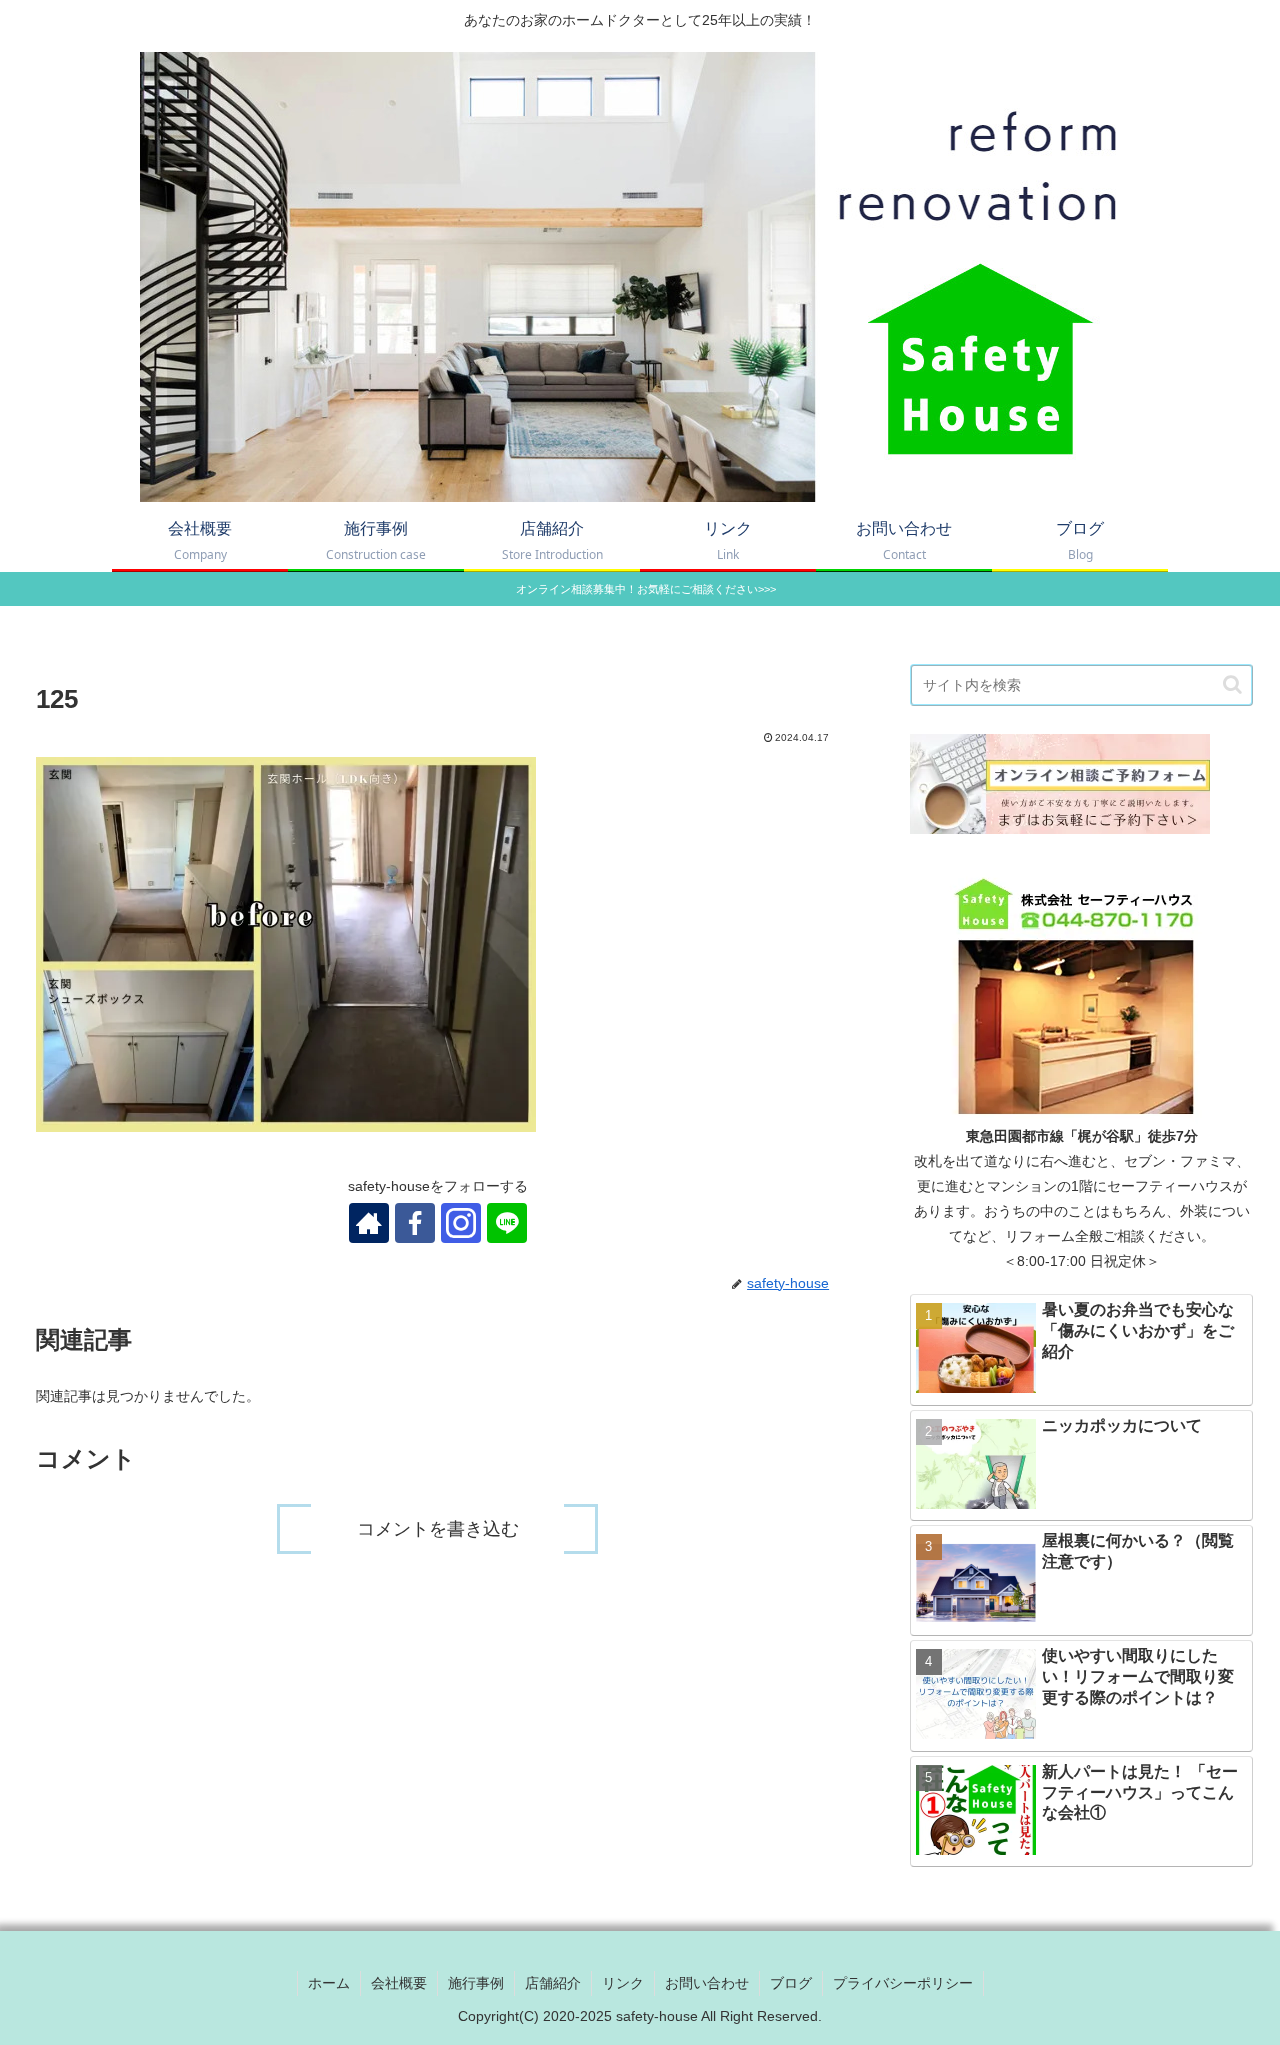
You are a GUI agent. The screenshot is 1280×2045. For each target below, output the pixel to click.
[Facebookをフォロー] (415, 1223)
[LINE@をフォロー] (507, 1223)
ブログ (791, 1983)
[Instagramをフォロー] (461, 1223)
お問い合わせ (707, 1983)
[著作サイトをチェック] (369, 1223)
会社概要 (399, 1983)
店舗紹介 (553, 1983)
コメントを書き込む (438, 1529)
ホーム (329, 1983)
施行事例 (476, 1983)
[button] (1232, 684)
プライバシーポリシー (903, 1983)
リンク (623, 1983)
